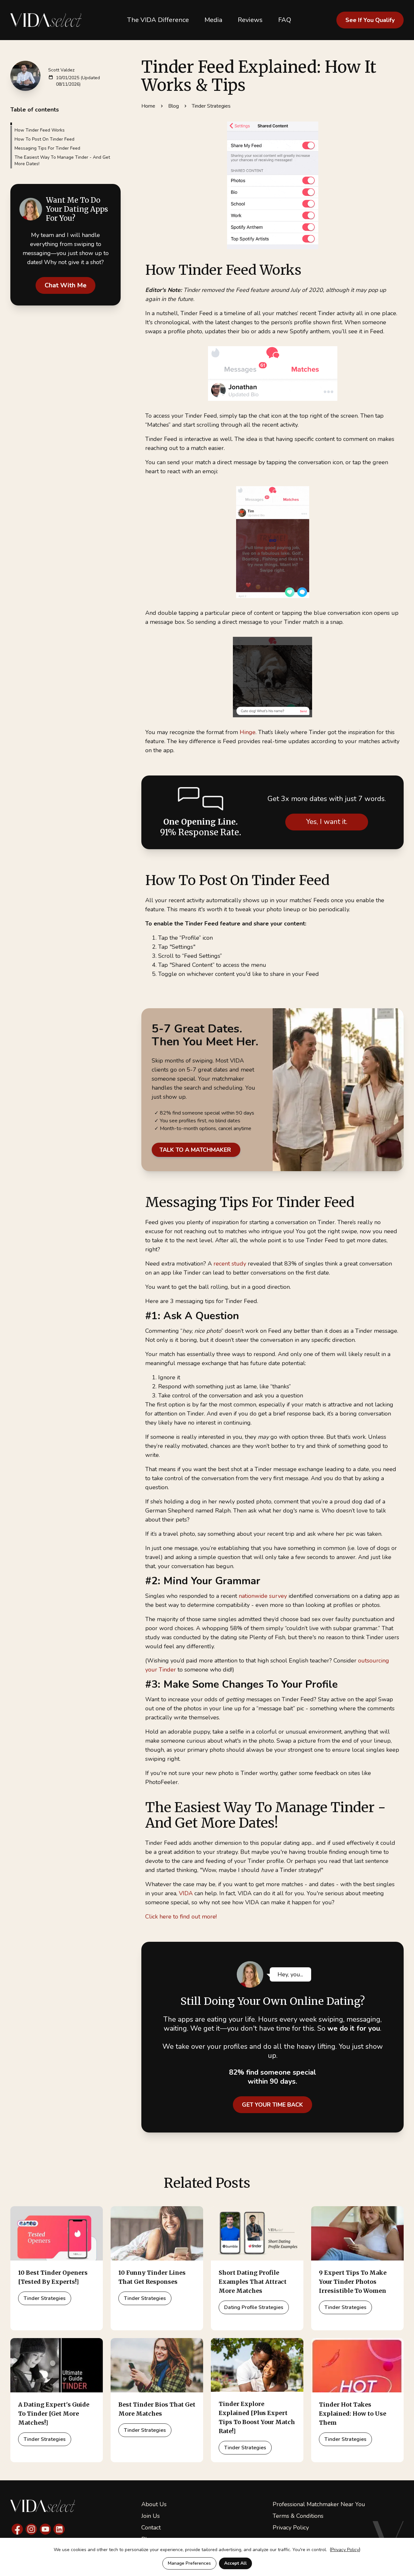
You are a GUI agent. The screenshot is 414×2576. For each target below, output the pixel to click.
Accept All (235, 2563)
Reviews (250, 20)
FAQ (285, 20)
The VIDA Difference (158, 20)
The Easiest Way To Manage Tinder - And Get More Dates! (62, 160)
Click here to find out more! (181, 1917)
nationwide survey (263, 1596)
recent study (230, 1264)
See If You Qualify (370, 20)
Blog (174, 106)
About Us (154, 2504)
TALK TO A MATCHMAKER (196, 1150)
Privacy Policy (291, 2528)
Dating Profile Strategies (254, 2307)
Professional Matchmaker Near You (319, 2504)
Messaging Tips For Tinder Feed (47, 148)
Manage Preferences (189, 2563)
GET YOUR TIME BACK (272, 2105)
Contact (151, 2528)
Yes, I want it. (327, 822)
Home (148, 106)
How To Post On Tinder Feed (44, 139)
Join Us (151, 2516)
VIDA (186, 1893)
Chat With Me (65, 285)
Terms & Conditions (298, 2516)
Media (213, 20)
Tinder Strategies (211, 106)
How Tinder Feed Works (40, 130)
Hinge (248, 732)
